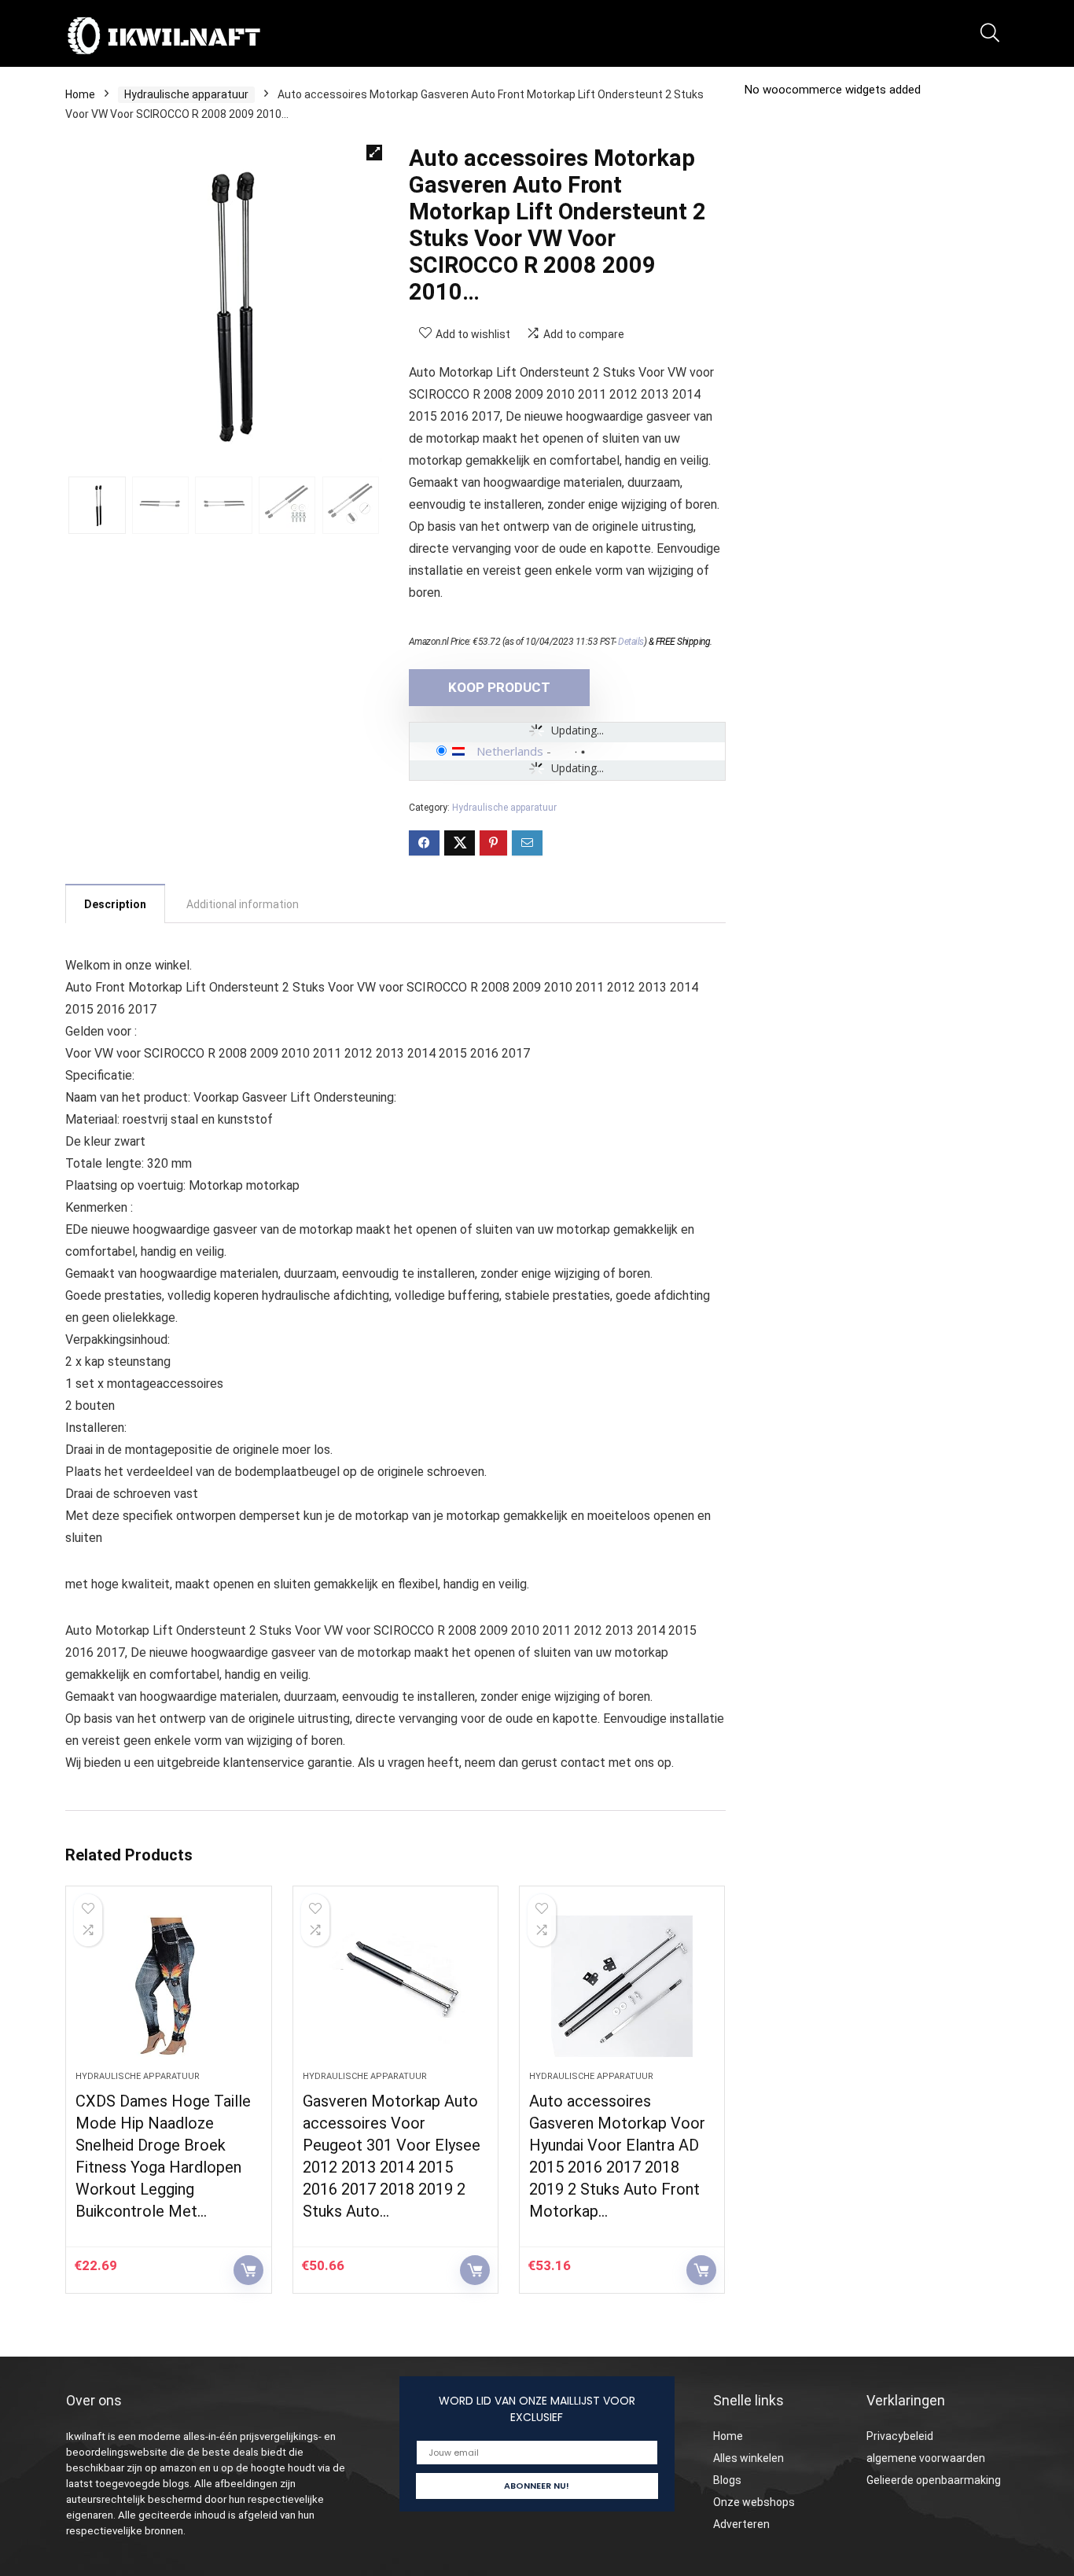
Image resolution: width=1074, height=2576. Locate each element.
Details (631, 642)
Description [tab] (115, 904)
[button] (374, 153)
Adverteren (741, 2524)
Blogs (727, 2480)
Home (80, 94)
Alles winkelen (748, 2458)
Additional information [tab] (243, 904)
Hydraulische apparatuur (186, 94)
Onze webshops (754, 2502)
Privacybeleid (900, 2436)
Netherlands (510, 751)
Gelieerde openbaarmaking (934, 2480)
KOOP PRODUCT (499, 687)
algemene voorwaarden (926, 2458)
